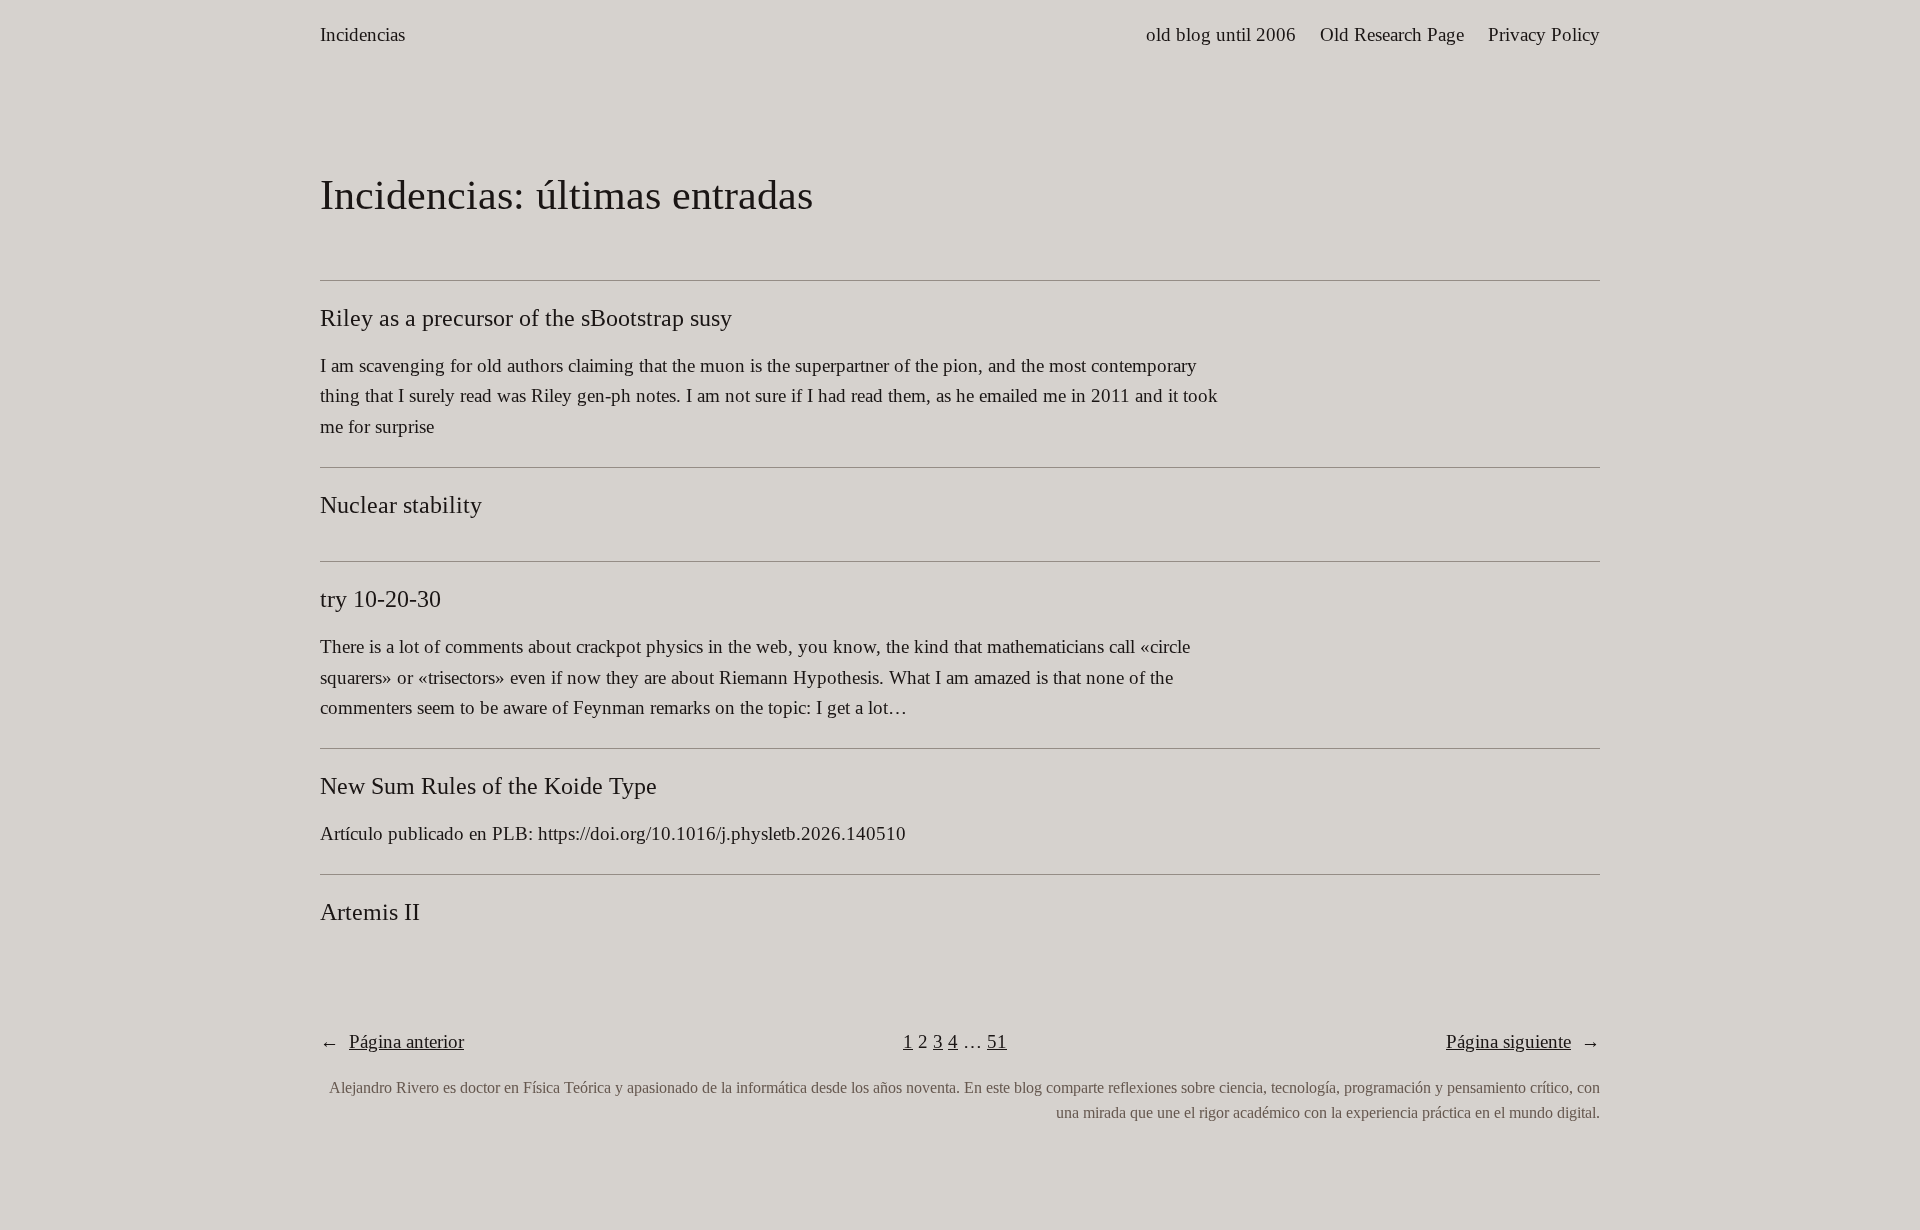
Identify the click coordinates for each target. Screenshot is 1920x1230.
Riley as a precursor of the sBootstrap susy (526, 318)
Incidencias (362, 34)
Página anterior (392, 1041)
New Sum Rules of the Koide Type (488, 786)
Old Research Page (1392, 34)
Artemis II (370, 912)
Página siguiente (1523, 1041)
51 (997, 1041)
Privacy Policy (1544, 34)
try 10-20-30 (380, 599)
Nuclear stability (401, 505)
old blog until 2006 (1221, 34)
